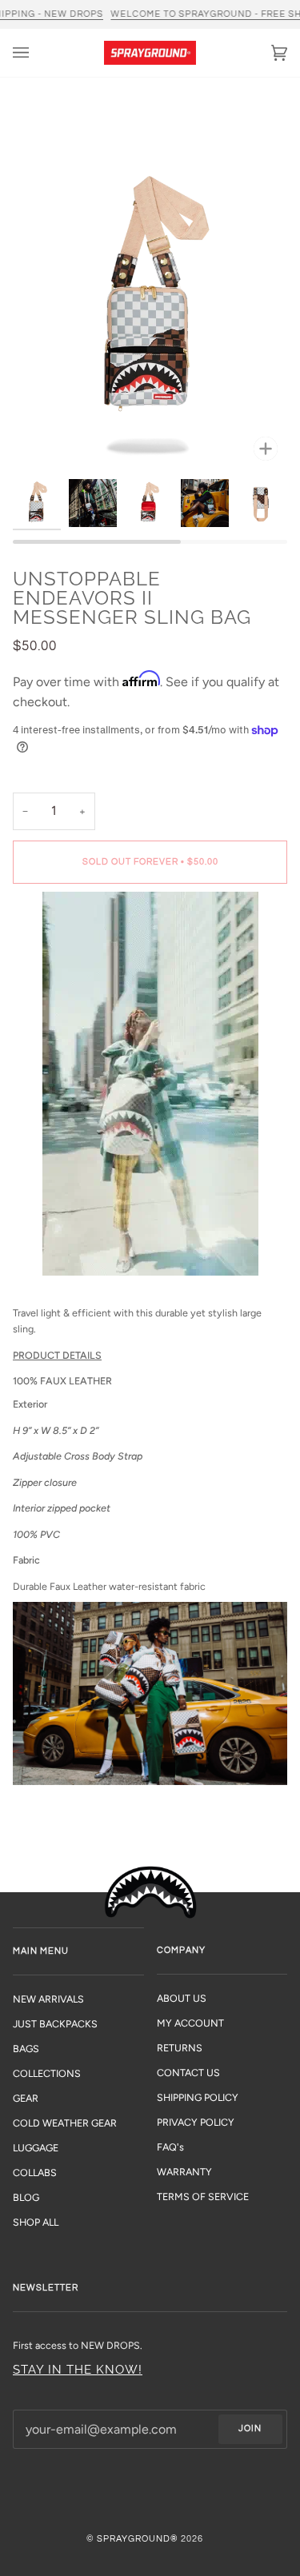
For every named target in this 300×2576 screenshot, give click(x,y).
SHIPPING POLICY (198, 2097)
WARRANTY (184, 2172)
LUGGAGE (36, 2148)
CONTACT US (188, 2073)
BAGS (26, 2049)
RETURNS (180, 2048)
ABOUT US (182, 1998)
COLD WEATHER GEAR (65, 2123)
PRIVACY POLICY (196, 2122)
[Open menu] (37, 53)
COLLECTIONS (47, 2073)
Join (250, 2428)
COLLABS (35, 2173)
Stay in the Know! (78, 2369)
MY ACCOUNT (190, 2023)
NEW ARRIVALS (48, 1999)
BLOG (26, 2197)
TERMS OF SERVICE (203, 2197)
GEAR (26, 2098)
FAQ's (170, 2147)
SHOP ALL (36, 2222)
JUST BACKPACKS (55, 2024)
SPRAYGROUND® (138, 2539)
